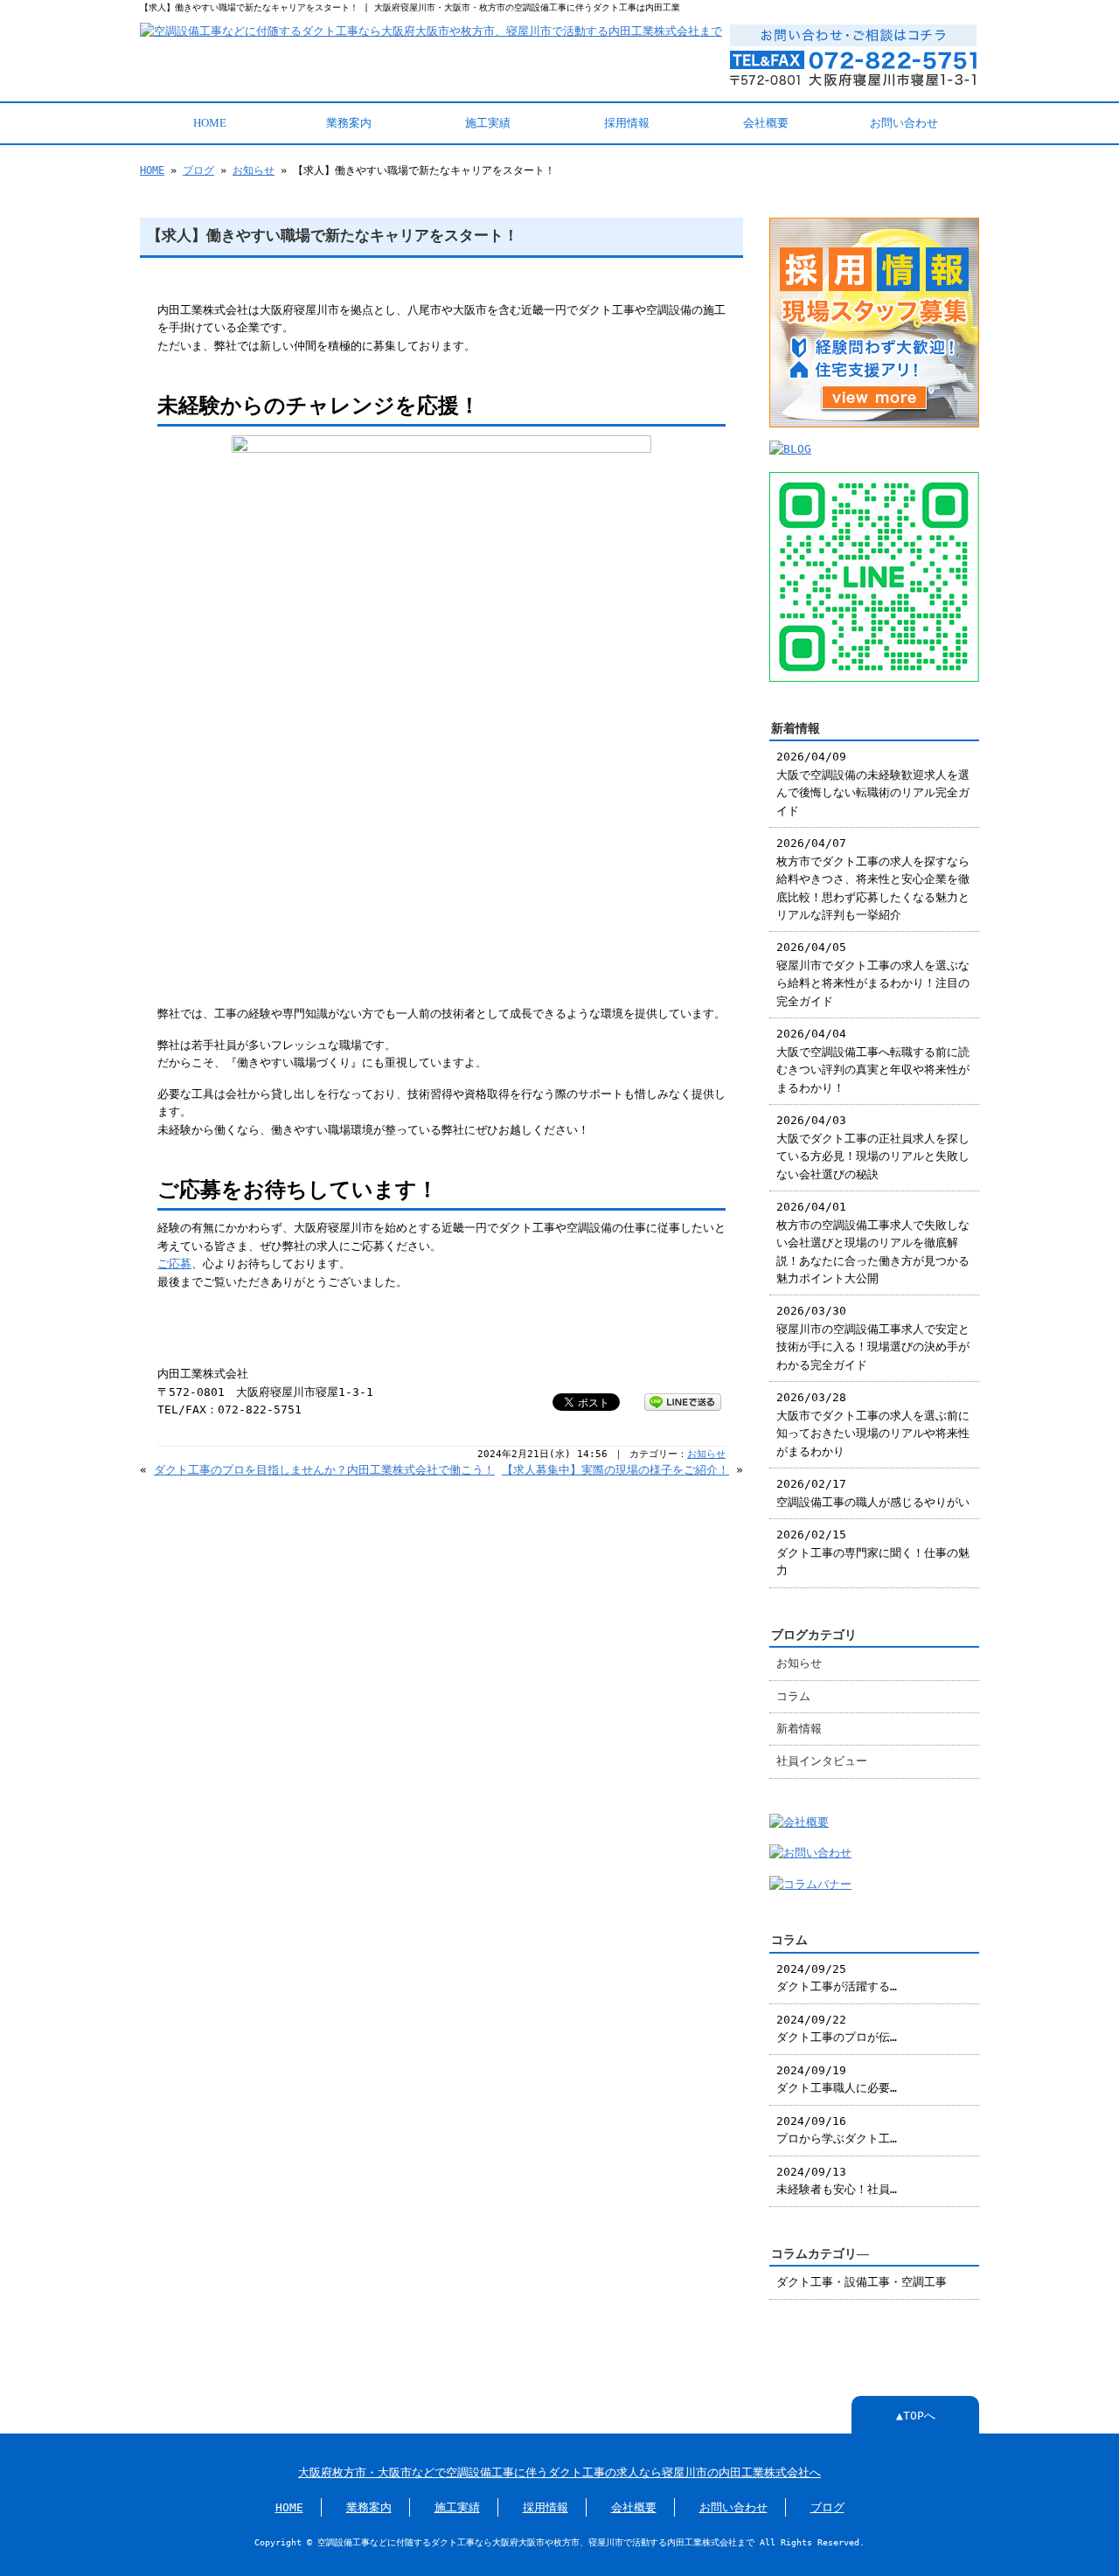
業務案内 (349, 123)
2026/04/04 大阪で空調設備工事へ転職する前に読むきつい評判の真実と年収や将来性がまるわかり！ (873, 1060)
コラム (793, 1696)
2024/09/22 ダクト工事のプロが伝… (837, 2028)
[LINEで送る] (683, 1401)
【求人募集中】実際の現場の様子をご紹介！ (615, 1470)
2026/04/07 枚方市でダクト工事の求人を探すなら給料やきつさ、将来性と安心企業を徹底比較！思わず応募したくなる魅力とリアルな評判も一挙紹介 (873, 879)
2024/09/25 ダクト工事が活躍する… (837, 1978)
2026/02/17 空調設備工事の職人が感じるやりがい (873, 1493)
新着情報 (799, 1729)
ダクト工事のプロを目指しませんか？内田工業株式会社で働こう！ (324, 1470)
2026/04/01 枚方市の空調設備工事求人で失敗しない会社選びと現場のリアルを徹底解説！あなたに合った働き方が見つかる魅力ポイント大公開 (873, 1243)
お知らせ (254, 170)
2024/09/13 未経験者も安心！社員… (837, 2180)
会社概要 (766, 123)
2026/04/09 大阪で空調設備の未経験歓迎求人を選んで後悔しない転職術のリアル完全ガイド (873, 783)
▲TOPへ (916, 2416)
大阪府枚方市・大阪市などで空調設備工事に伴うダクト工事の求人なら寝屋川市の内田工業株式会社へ (559, 2472)
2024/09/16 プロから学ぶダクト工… (837, 2130)
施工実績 (488, 123)
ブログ (198, 170)
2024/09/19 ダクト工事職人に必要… (837, 2079)
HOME (210, 123)
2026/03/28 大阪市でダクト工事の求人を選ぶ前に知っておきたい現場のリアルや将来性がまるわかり (873, 1424)
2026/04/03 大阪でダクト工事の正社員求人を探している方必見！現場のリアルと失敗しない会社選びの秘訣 (873, 1147)
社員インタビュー (822, 1761)
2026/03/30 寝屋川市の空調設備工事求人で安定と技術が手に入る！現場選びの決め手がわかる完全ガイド (873, 1337)
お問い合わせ (904, 123)
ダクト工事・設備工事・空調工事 (862, 2282)
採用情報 (627, 123)
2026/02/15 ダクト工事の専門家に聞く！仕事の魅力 (873, 1552)
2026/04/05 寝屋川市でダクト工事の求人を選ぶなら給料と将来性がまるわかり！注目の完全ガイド (873, 974)
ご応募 (174, 1264)
